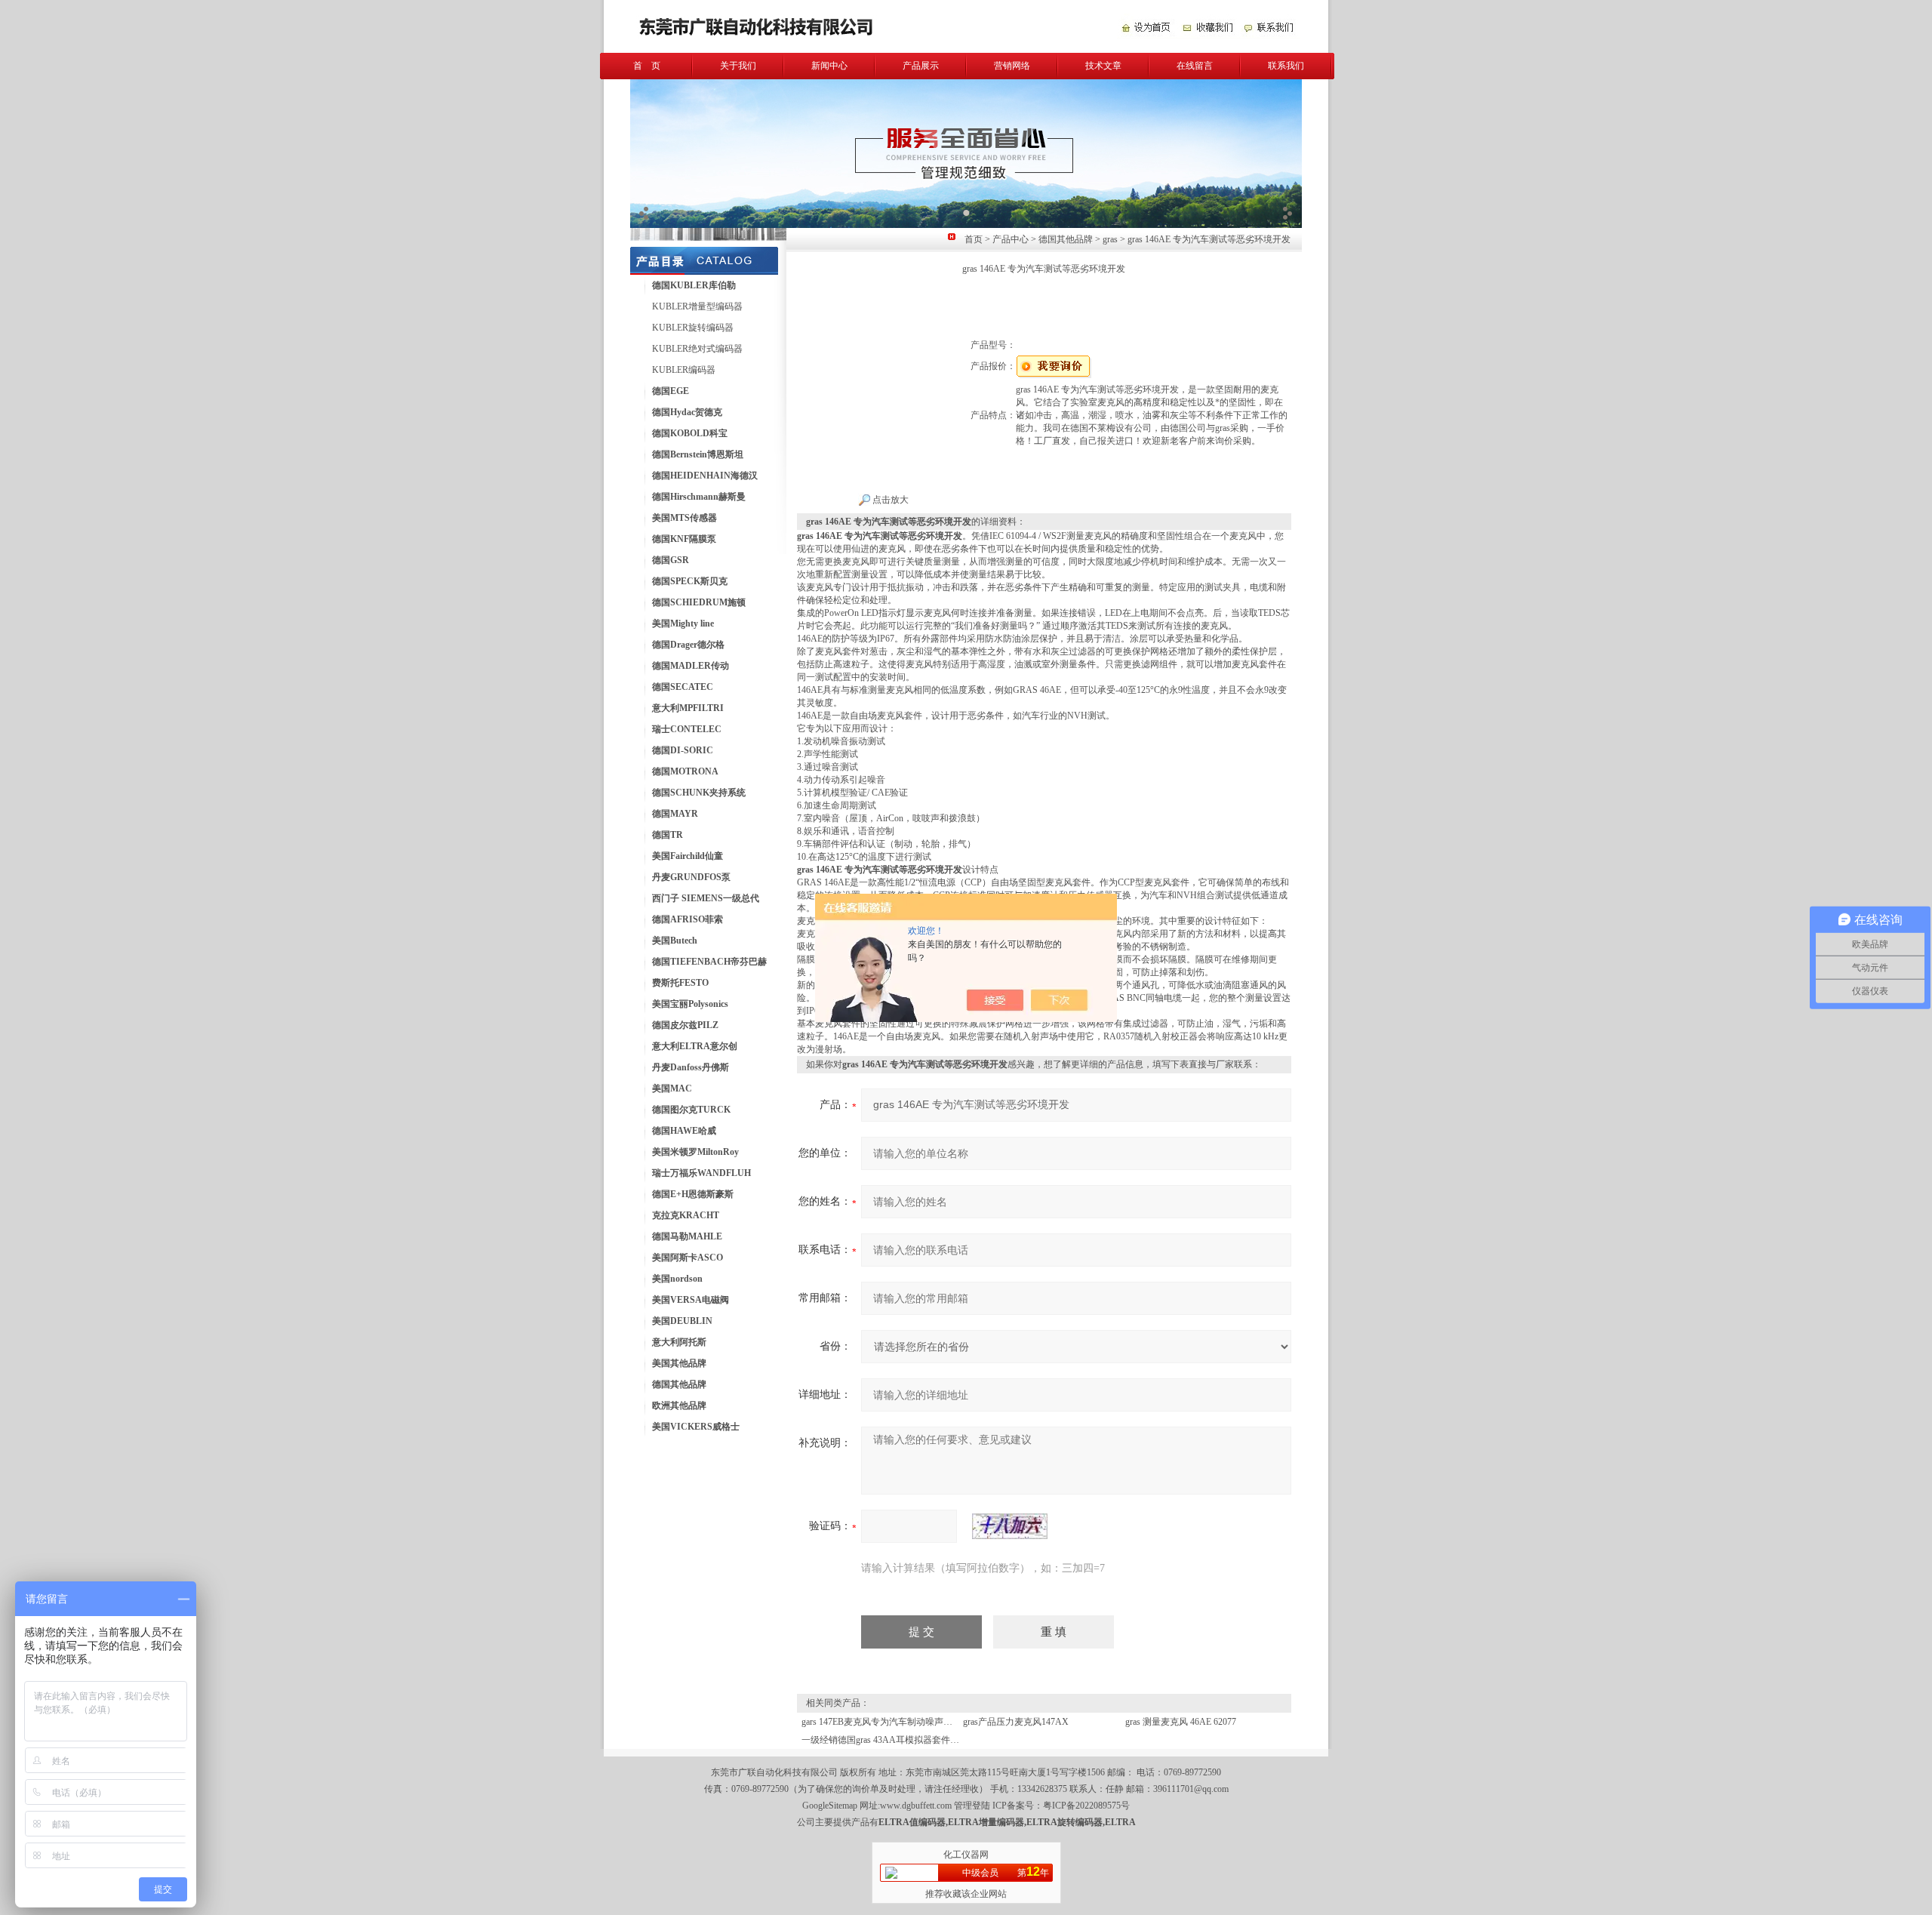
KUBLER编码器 (684, 370)
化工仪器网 (966, 1855)
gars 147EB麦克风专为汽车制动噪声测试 (881, 1722)
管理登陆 (972, 1806)
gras (1110, 239)
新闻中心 (829, 66)
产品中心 (1011, 239)
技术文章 (1103, 66)
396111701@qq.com (1191, 1789)
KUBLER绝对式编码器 (697, 349)
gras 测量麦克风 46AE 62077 (1181, 1722)
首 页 (647, 66)
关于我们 (738, 66)
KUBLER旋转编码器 (693, 328)
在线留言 (1195, 66)
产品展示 (921, 66)
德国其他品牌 (1066, 239)
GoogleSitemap (830, 1806)
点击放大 (889, 500)
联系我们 (1286, 66)
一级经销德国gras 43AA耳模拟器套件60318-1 (891, 1740)
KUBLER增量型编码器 (697, 306)
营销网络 (1012, 66)
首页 (974, 239)
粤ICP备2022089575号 (1086, 1806)
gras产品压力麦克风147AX (1016, 1722)
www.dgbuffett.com (916, 1806)
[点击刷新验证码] (1010, 1526)
